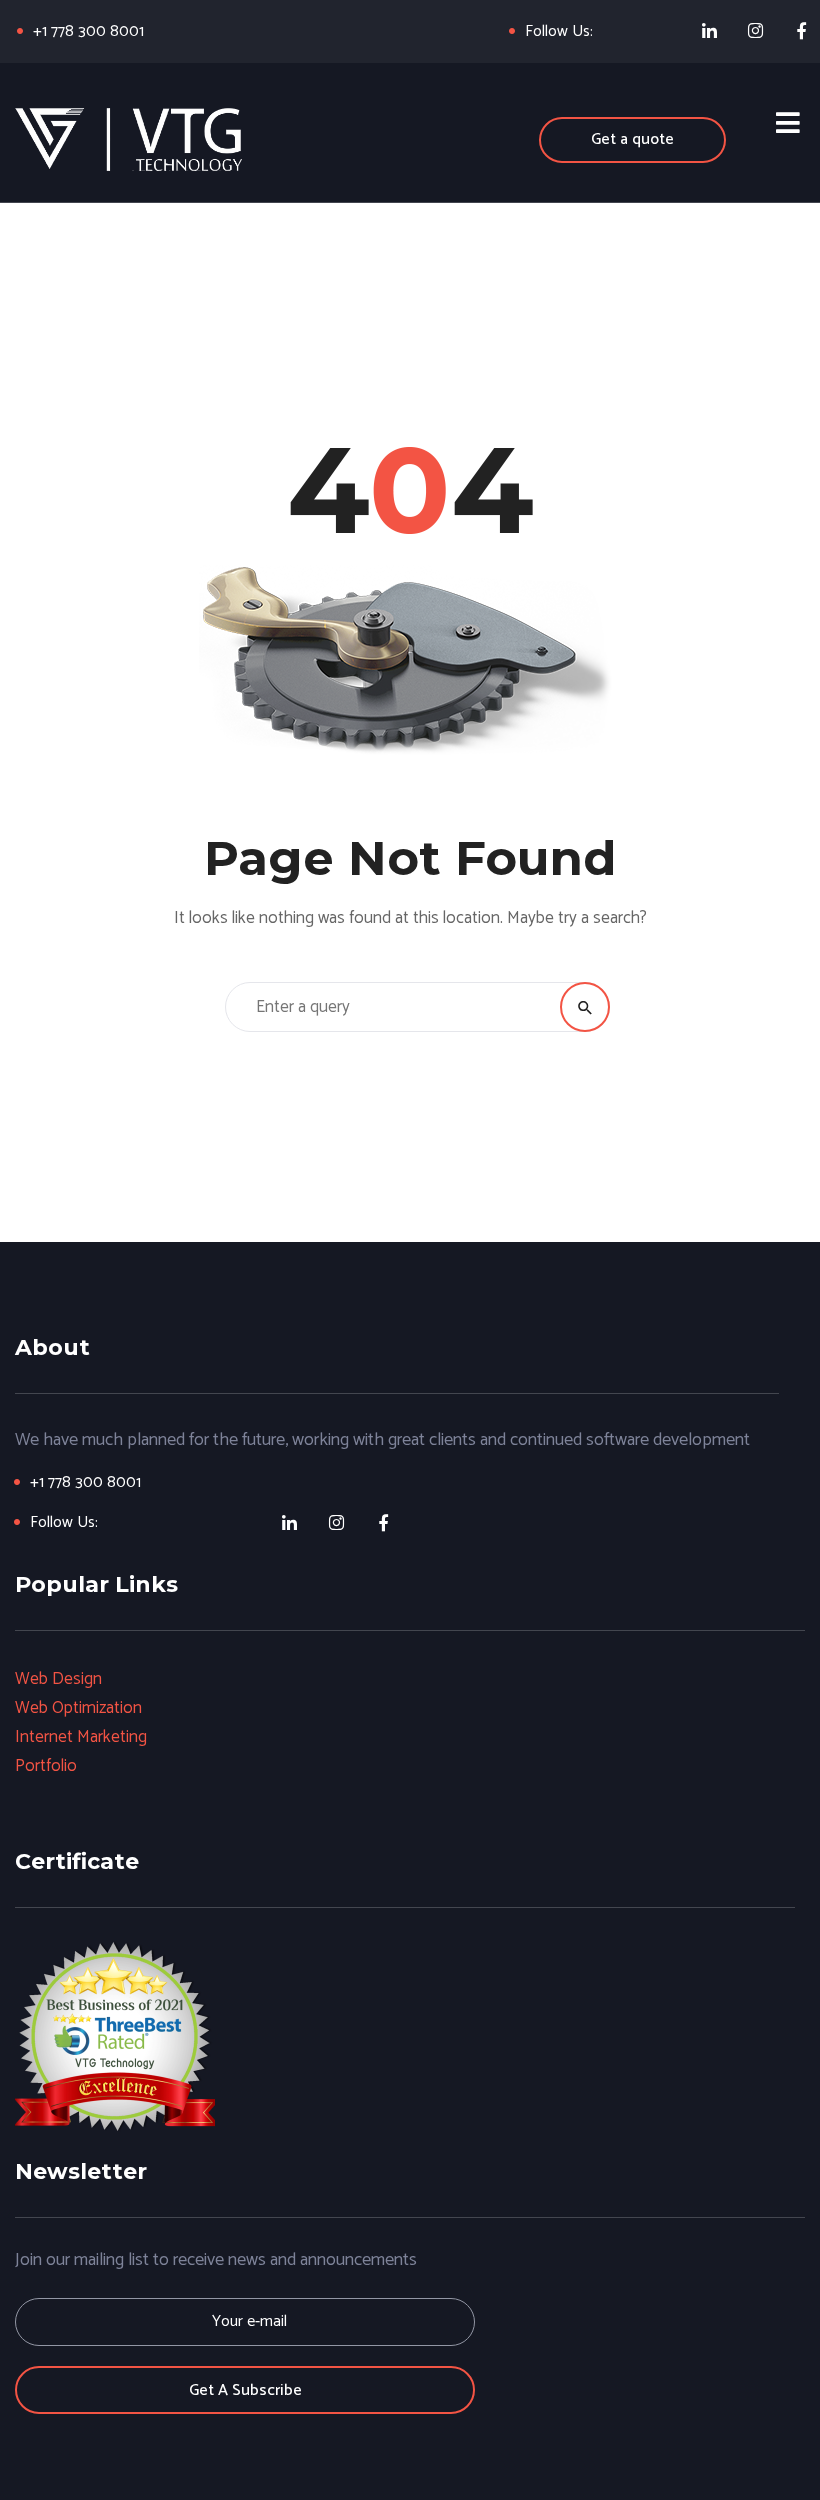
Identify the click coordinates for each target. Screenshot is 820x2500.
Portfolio (46, 1766)
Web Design (58, 1679)
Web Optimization (78, 1708)
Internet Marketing (81, 1737)
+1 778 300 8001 (88, 31)
